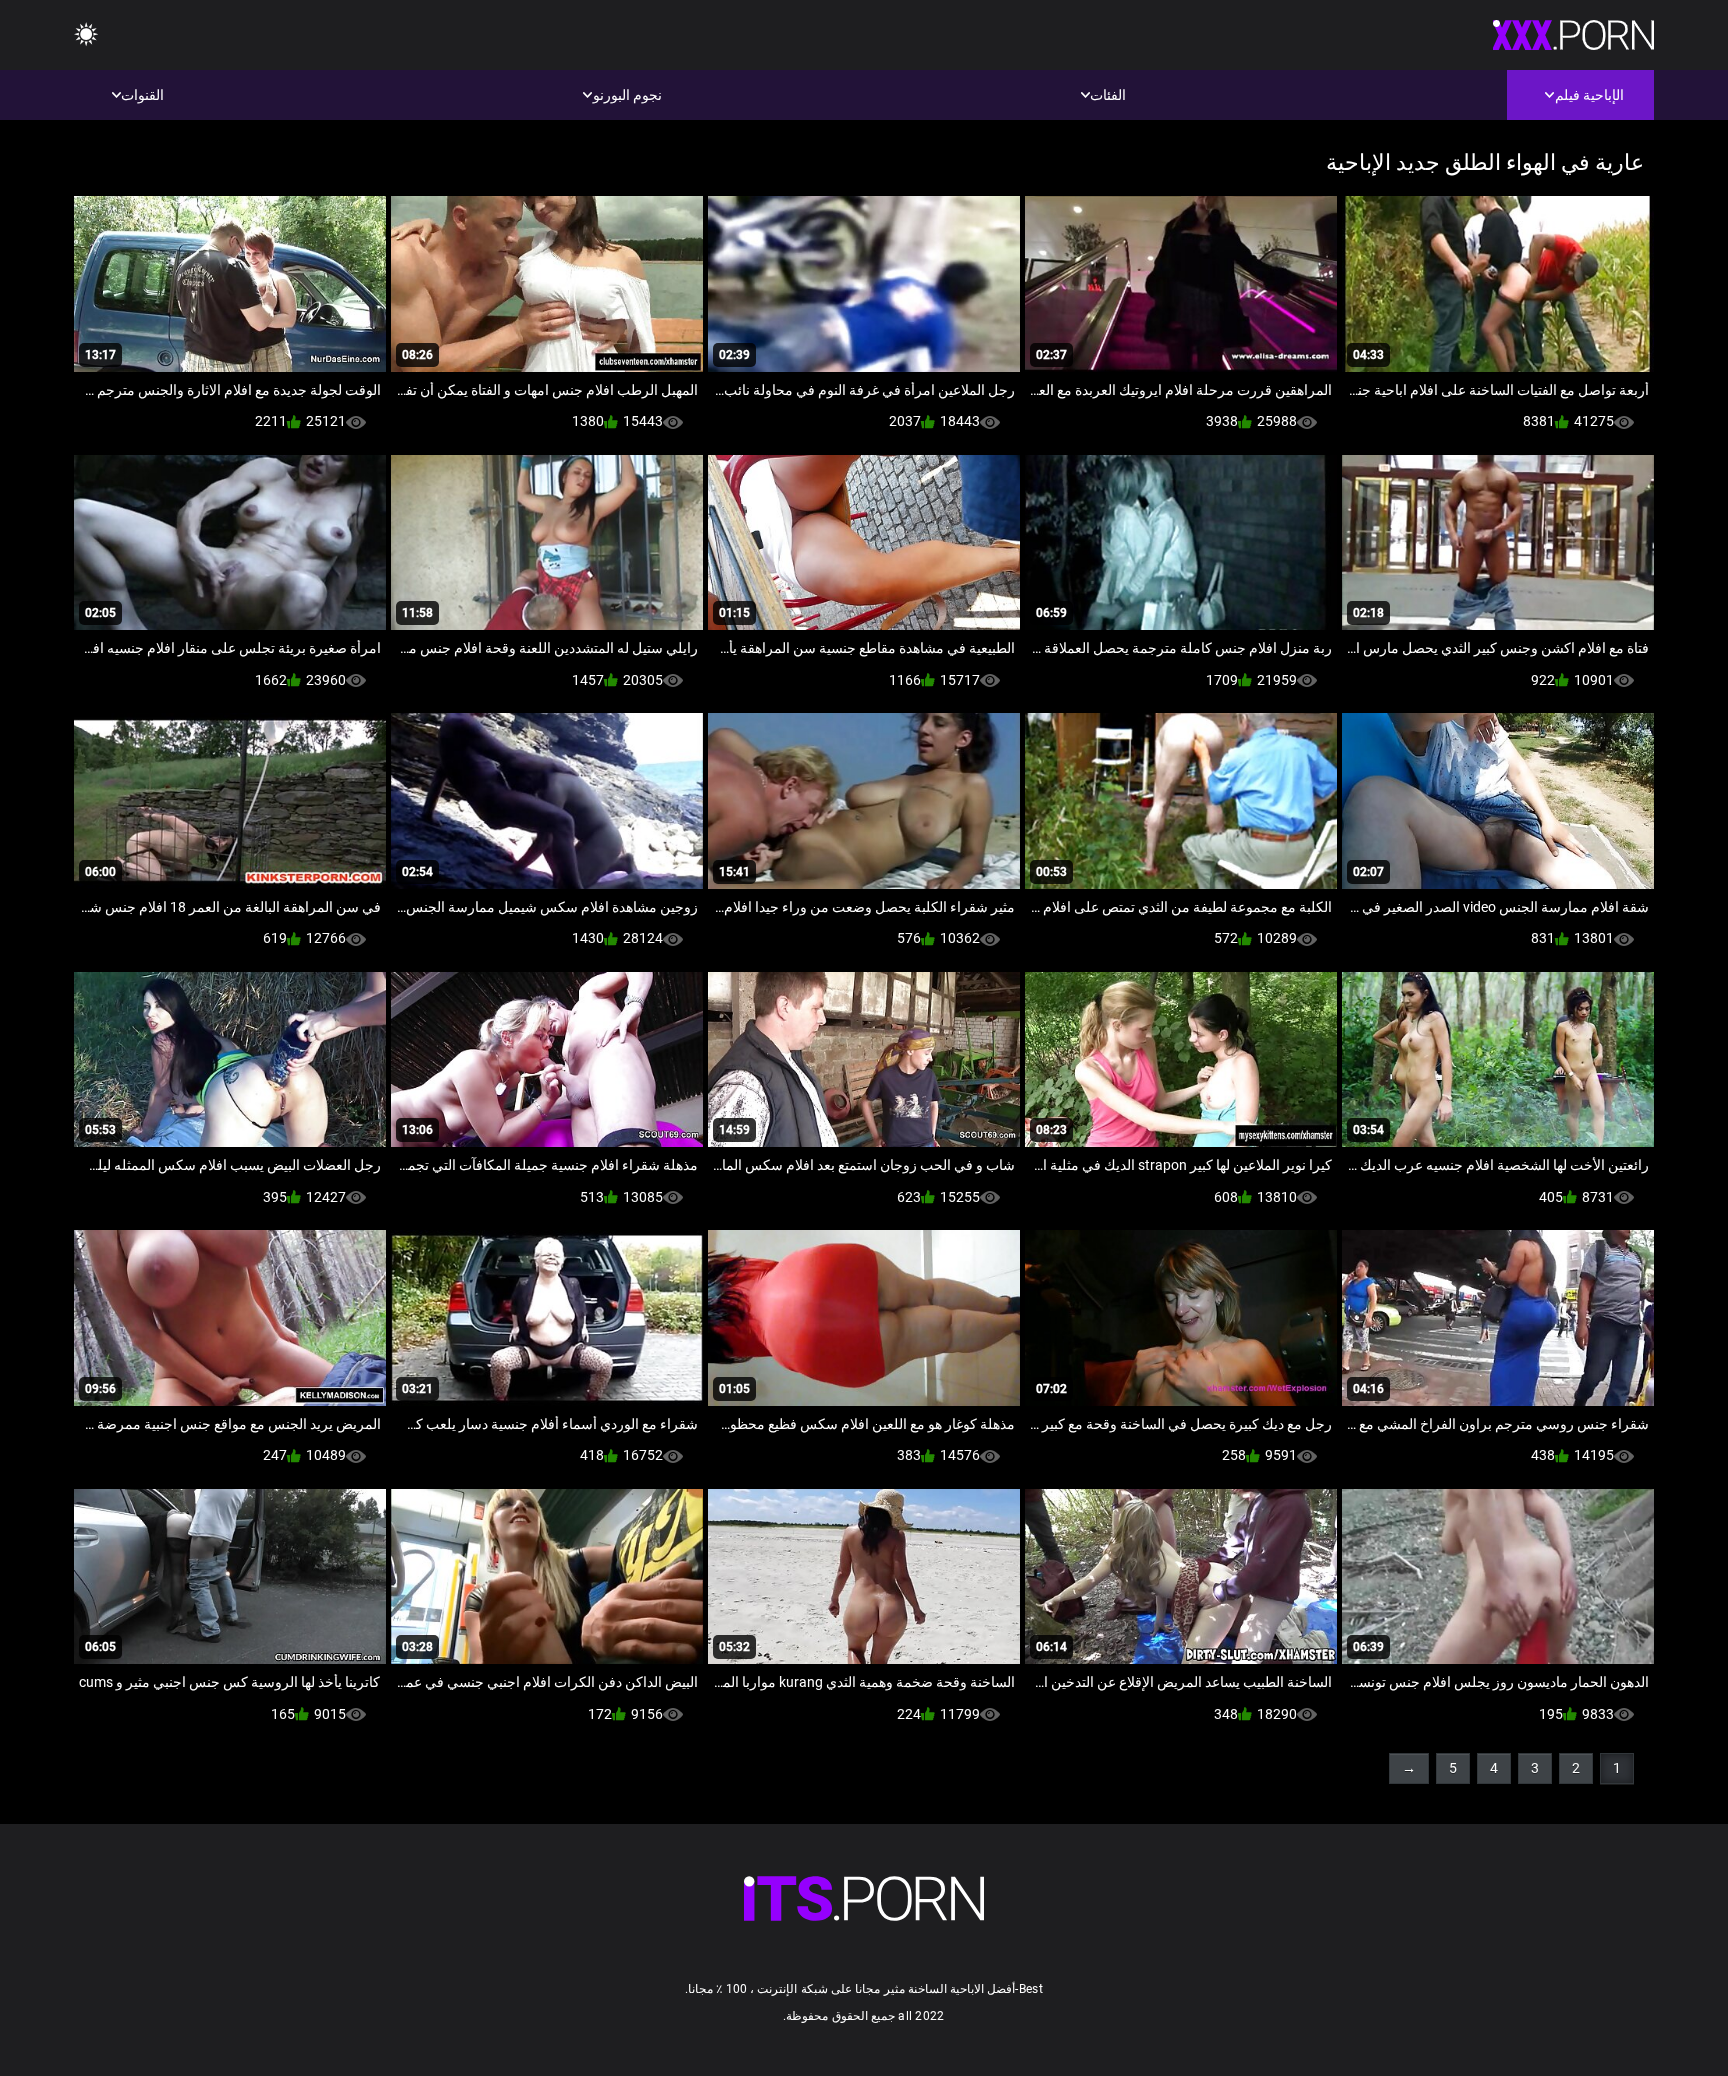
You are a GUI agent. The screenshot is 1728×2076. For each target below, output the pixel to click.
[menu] (86, 35)
